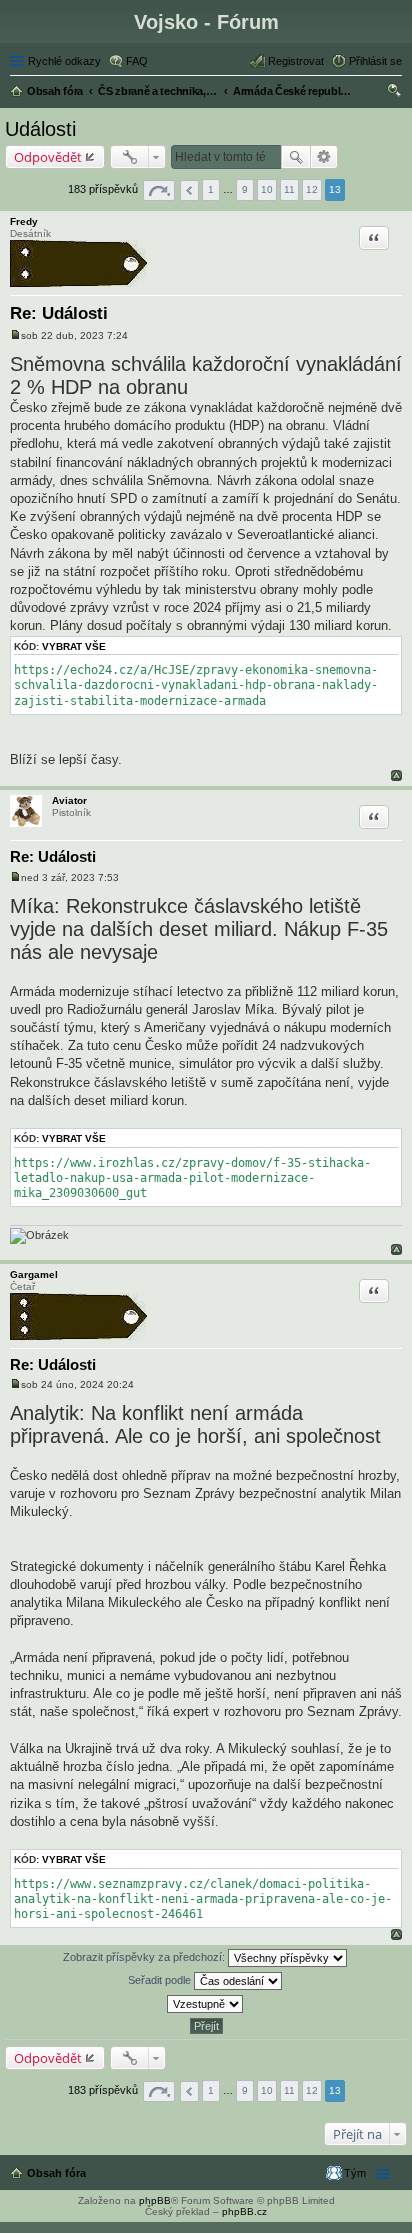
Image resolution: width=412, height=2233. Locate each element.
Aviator (69, 800)
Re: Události (59, 313)
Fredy (24, 221)
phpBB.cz (244, 2211)
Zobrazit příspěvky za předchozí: (145, 1957)
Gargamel (34, 1274)
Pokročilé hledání (324, 157)
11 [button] (289, 189)
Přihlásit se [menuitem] (375, 61)
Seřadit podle (161, 1980)
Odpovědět (48, 157)
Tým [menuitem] (355, 2173)
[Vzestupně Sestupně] (206, 2004)
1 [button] (211, 189)
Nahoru (396, 775)
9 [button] (245, 189)
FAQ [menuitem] (137, 61)
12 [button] (312, 189)
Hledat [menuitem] (395, 93)
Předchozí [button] (189, 190)
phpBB (155, 2200)
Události (40, 129)
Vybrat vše (74, 646)
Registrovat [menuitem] (296, 61)
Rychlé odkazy (64, 61)
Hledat (296, 157)
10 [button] (267, 189)
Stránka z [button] (159, 190)
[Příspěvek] (15, 335)
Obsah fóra (56, 2173)
